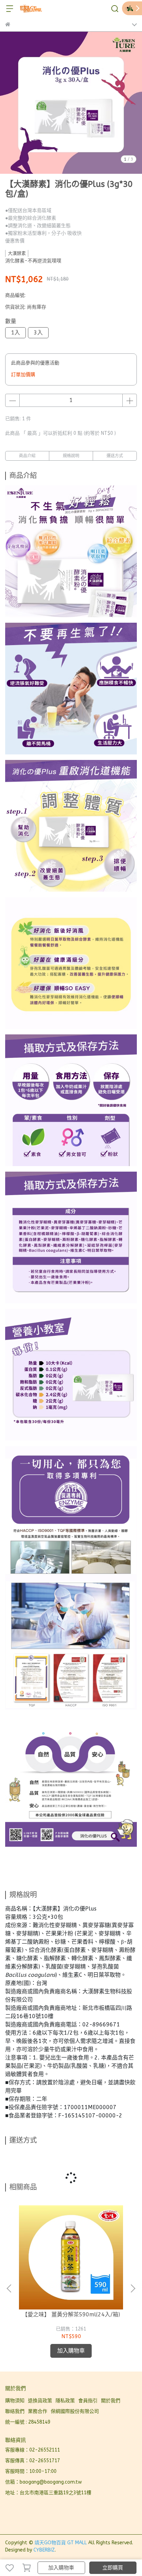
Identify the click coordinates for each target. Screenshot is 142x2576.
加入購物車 (61, 2568)
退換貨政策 (40, 2401)
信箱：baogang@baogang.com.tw (43, 2482)
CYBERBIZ (44, 2550)
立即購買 (113, 2568)
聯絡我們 (15, 2411)
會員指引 (88, 2401)
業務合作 (38, 2411)
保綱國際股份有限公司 (75, 2411)
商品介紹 (27, 456)
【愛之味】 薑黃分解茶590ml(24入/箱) (71, 2314)
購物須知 (15, 2401)
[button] (133, 2288)
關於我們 (111, 2401)
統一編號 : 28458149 (28, 2422)
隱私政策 (65, 2401)
